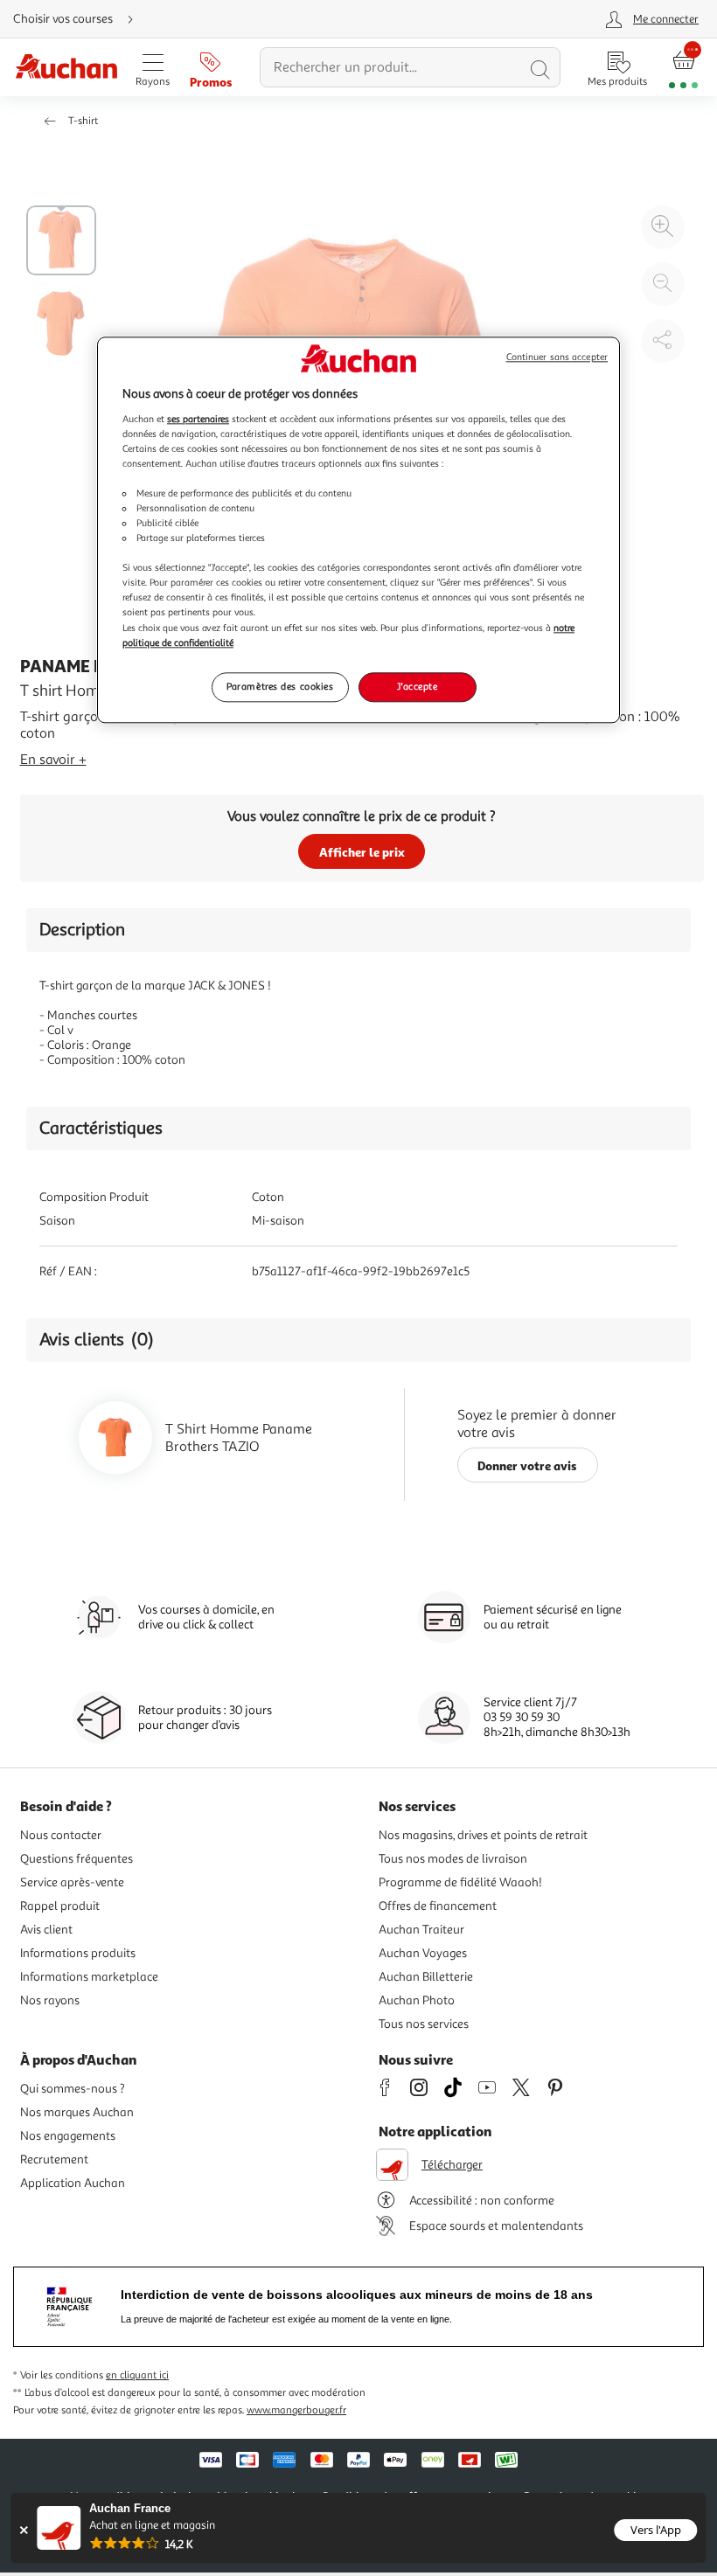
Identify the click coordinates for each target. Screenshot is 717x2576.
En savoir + (53, 760)
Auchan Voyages (423, 1953)
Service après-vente (72, 1882)
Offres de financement (438, 1906)
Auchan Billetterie (426, 1977)
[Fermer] (23, 2530)
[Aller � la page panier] (683, 68)
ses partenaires (198, 419)
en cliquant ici (137, 2375)
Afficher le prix (362, 852)
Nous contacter (61, 1835)
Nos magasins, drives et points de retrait (483, 1835)
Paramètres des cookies (280, 686)
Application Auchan (73, 2183)
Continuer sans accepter (557, 357)
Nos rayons (50, 2000)
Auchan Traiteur (421, 1930)
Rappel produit (60, 1906)
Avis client (46, 1930)
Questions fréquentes (77, 1859)
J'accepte (417, 686)
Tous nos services (424, 2024)
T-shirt (83, 121)
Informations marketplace (89, 1977)
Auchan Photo (417, 2000)
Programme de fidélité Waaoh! (460, 1882)
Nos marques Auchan (77, 2112)
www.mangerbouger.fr (296, 2410)
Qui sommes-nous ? (73, 2089)
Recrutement (54, 2159)
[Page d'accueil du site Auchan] (66, 68)
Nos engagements (68, 2136)
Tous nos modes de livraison (453, 1859)
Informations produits (78, 1953)
